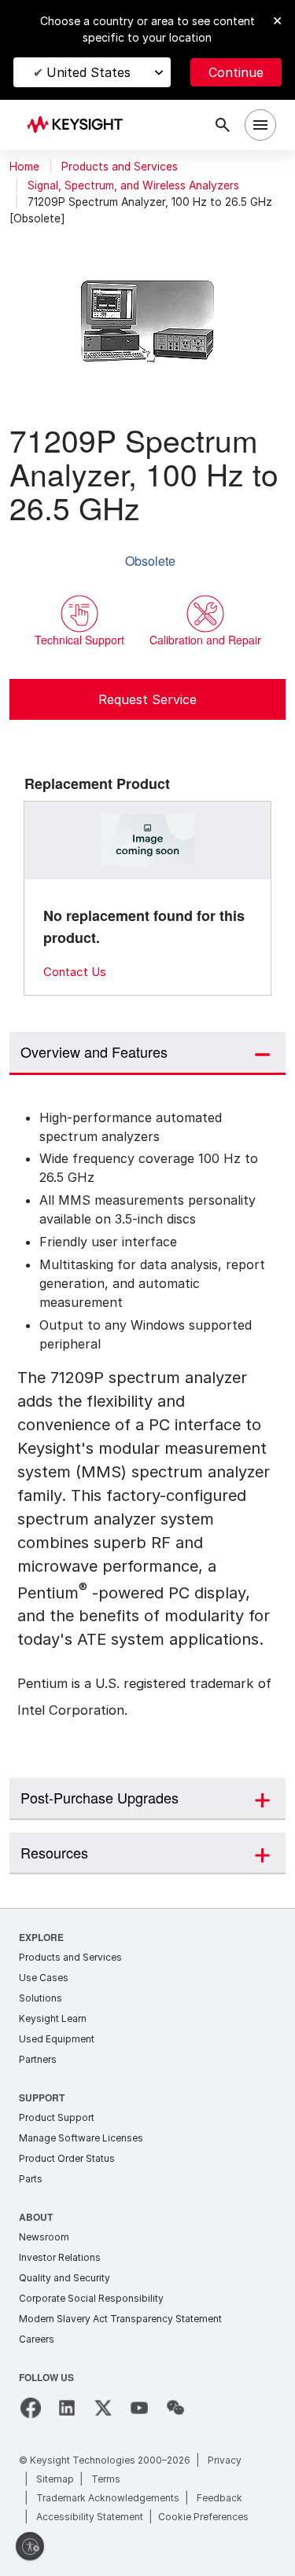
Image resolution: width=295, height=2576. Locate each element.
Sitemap (55, 2479)
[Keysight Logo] (80, 125)
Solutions (41, 1998)
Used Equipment (57, 2039)
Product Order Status (67, 2158)
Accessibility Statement (90, 2517)
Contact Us (75, 972)
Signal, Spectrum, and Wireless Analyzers (133, 185)
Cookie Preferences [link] (203, 2517)
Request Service (147, 699)
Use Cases (44, 1978)
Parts (31, 2179)
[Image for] (148, 840)
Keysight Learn (53, 2018)
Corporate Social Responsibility (91, 2298)
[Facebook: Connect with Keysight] (31, 2408)
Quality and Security (65, 2278)
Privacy (225, 2460)
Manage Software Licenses (81, 2138)
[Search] (223, 125)
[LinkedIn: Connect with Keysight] (67, 2408)
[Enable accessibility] (30, 2546)
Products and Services (120, 167)
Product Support (57, 2117)
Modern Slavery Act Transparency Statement (120, 2319)
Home (24, 167)
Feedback (219, 2498)
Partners (38, 2059)
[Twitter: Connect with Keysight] (103, 2408)
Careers (37, 2339)
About (37, 2216)
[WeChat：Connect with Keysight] (175, 2408)
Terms (106, 2479)
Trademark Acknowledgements (108, 2498)
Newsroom (44, 2237)
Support (42, 2097)
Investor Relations (60, 2257)
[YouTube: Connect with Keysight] (139, 2408)
